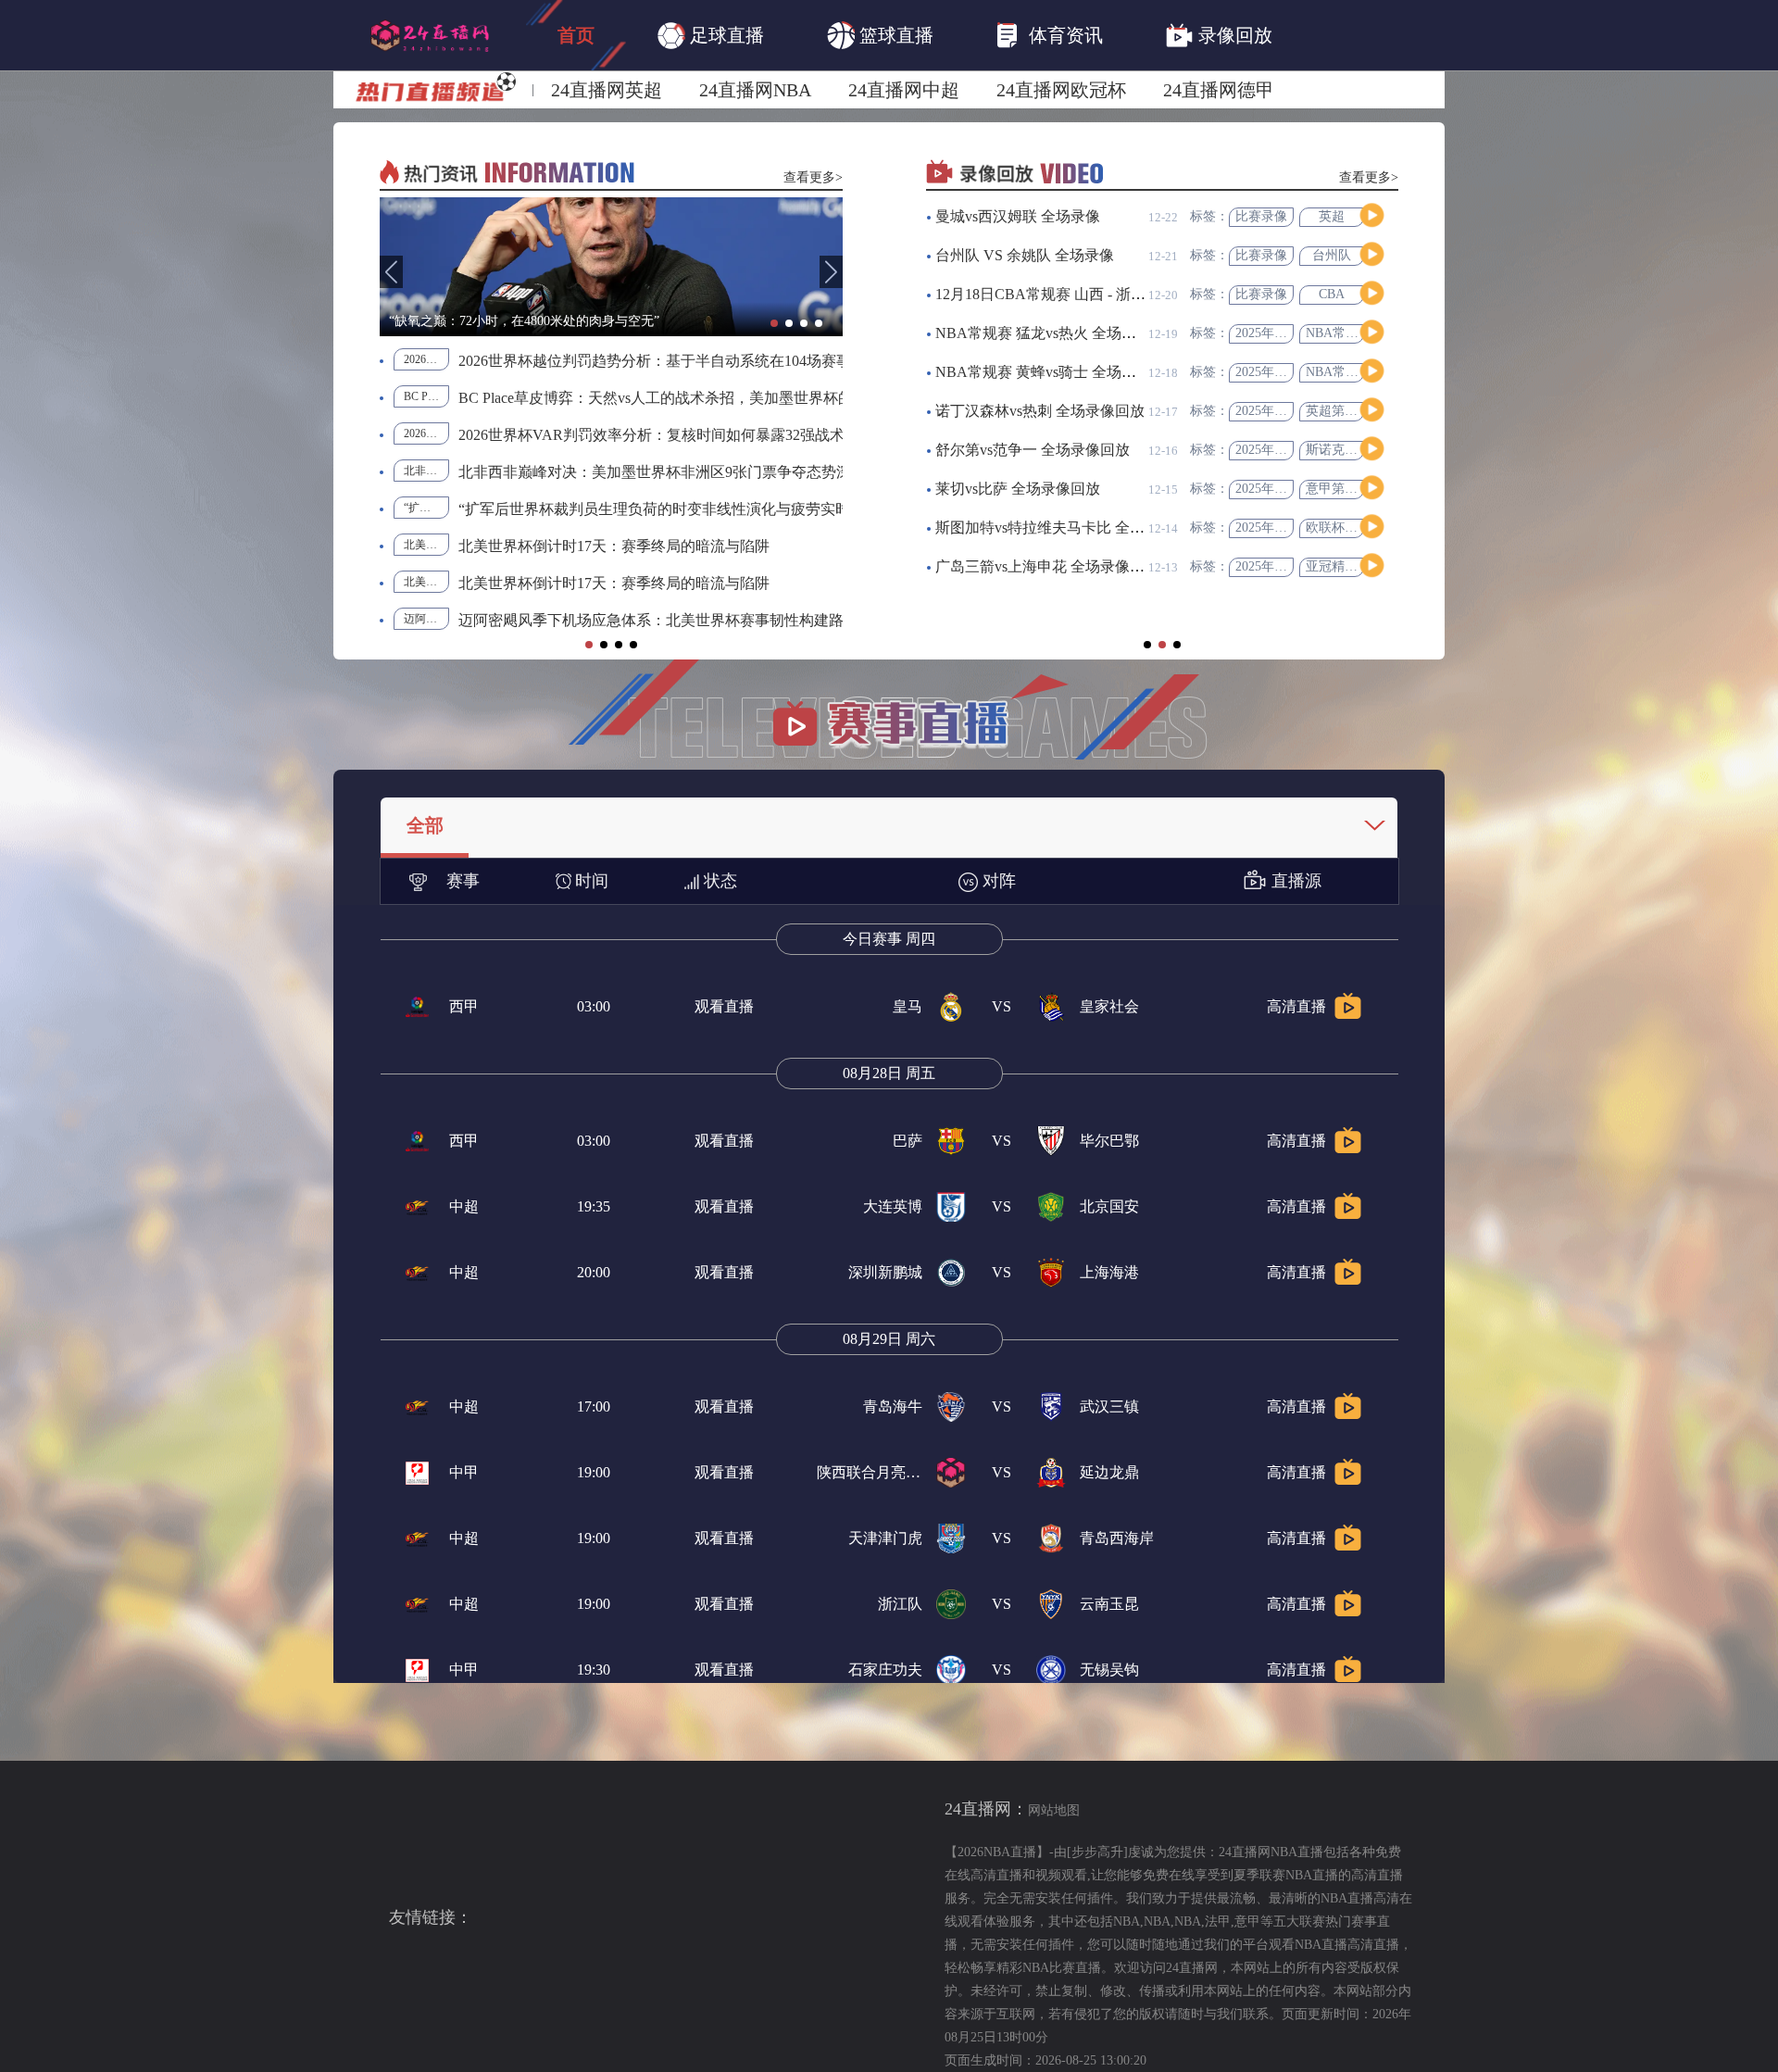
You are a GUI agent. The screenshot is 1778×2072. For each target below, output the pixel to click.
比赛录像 (1261, 216)
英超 (1332, 216)
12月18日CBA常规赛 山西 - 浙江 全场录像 (1072, 294)
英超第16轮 (1338, 411)
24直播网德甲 (1219, 90)
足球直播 (727, 35)
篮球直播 (896, 35)
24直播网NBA (755, 90)
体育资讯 (1066, 35)
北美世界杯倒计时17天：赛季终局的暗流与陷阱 (426, 545)
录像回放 (1235, 35)
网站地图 (1054, 1810)
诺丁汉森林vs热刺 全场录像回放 (1040, 411)
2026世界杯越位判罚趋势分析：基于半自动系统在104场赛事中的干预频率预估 (426, 359)
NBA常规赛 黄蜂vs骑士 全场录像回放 (1058, 372)
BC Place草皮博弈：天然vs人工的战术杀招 (426, 396)
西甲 (464, 1006)
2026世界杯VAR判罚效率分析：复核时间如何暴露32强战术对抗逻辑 (426, 433)
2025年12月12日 (1281, 527)
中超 (464, 1206)
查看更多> (813, 177)
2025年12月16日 (1281, 333)
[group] (611, 267)
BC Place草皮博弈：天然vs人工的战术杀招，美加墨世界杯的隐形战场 (685, 398)
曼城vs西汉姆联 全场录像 (1018, 216)
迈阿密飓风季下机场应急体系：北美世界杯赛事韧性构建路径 (426, 619)
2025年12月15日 (1281, 372)
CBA (1332, 294)
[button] (391, 272)
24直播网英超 (607, 90)
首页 (576, 35)
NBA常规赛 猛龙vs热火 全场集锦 (1043, 333)
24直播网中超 (904, 90)
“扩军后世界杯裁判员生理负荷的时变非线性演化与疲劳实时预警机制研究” (426, 508)
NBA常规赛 (1339, 333)
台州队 (1332, 255)
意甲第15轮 (1338, 489)
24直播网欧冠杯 (1061, 90)
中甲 (464, 1472)
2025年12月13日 (1281, 450)
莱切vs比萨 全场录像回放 (1018, 489)
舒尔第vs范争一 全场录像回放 (1033, 450)
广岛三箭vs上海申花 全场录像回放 (1047, 566)
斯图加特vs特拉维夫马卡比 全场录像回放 (1070, 527)
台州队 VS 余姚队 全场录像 (1025, 255)
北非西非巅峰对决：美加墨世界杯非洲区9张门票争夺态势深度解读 (426, 471)
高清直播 (1296, 1006)
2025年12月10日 (1281, 566)
